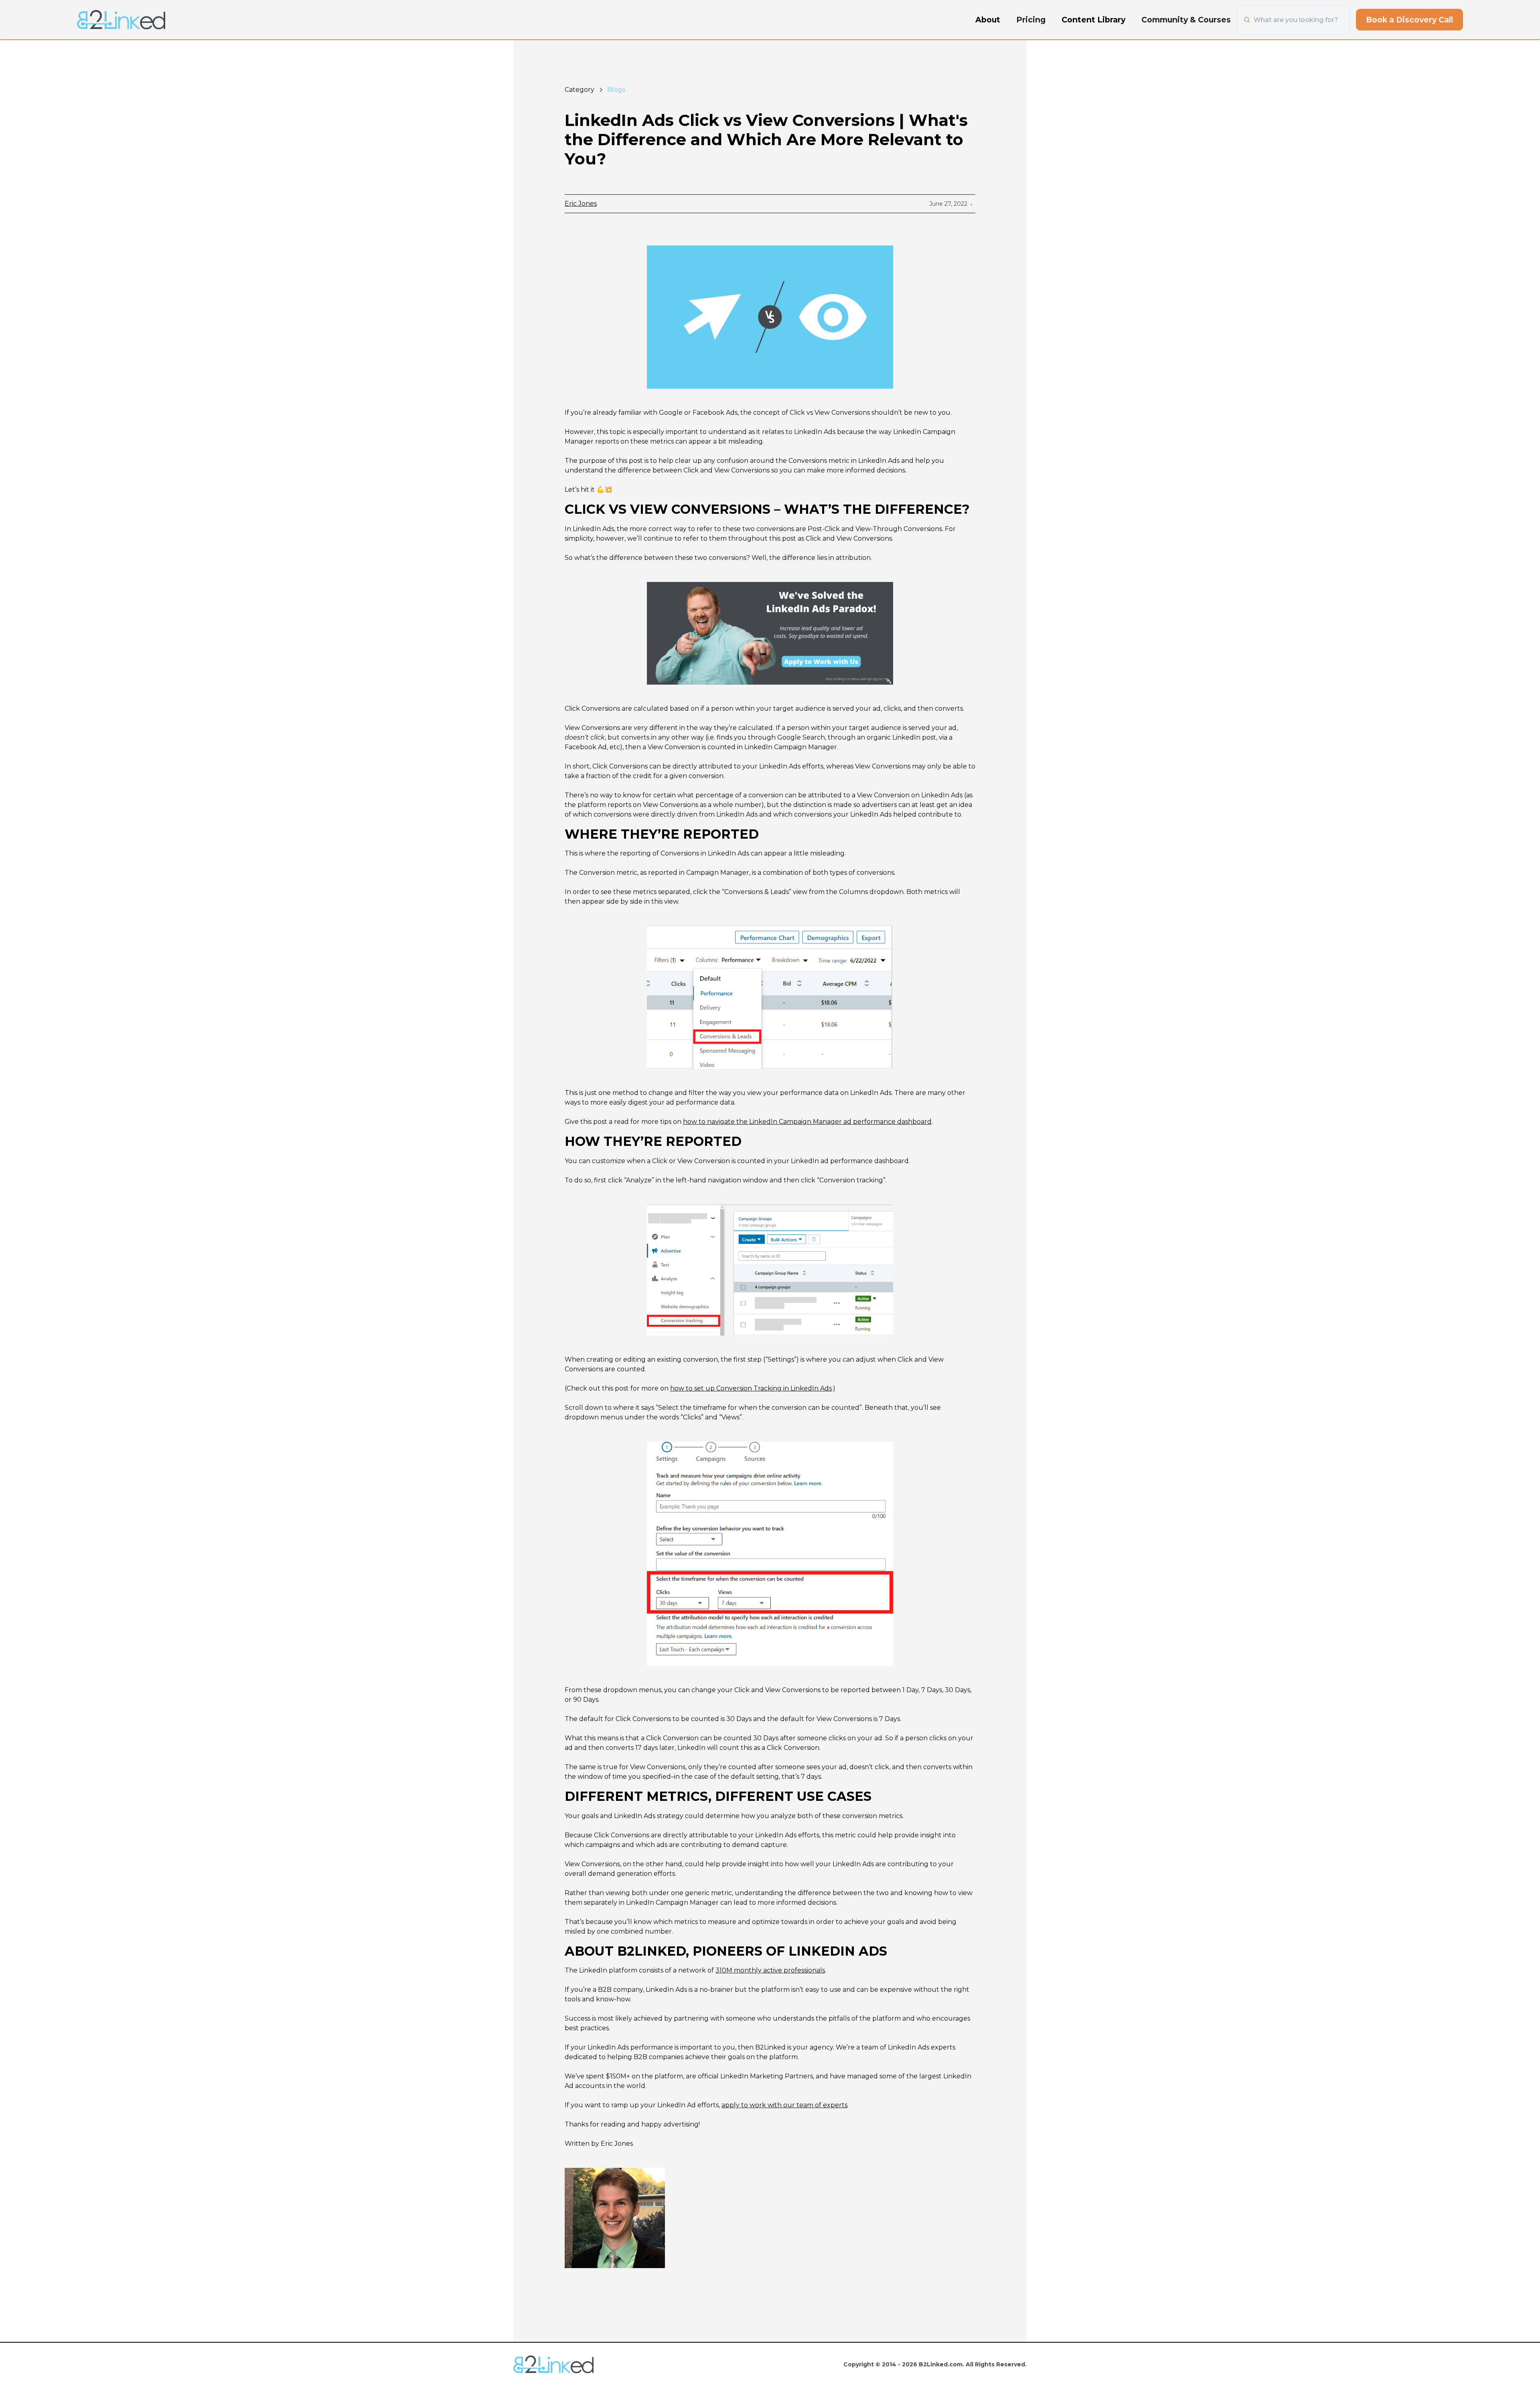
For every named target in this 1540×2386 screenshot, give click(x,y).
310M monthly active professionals (770, 1970)
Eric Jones (581, 204)
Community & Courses (1186, 20)
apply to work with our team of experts (784, 2105)
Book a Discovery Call (1409, 20)
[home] (121, 20)
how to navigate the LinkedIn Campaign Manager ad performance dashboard (807, 1122)
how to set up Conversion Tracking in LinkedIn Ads (751, 1388)
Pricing (1031, 20)
